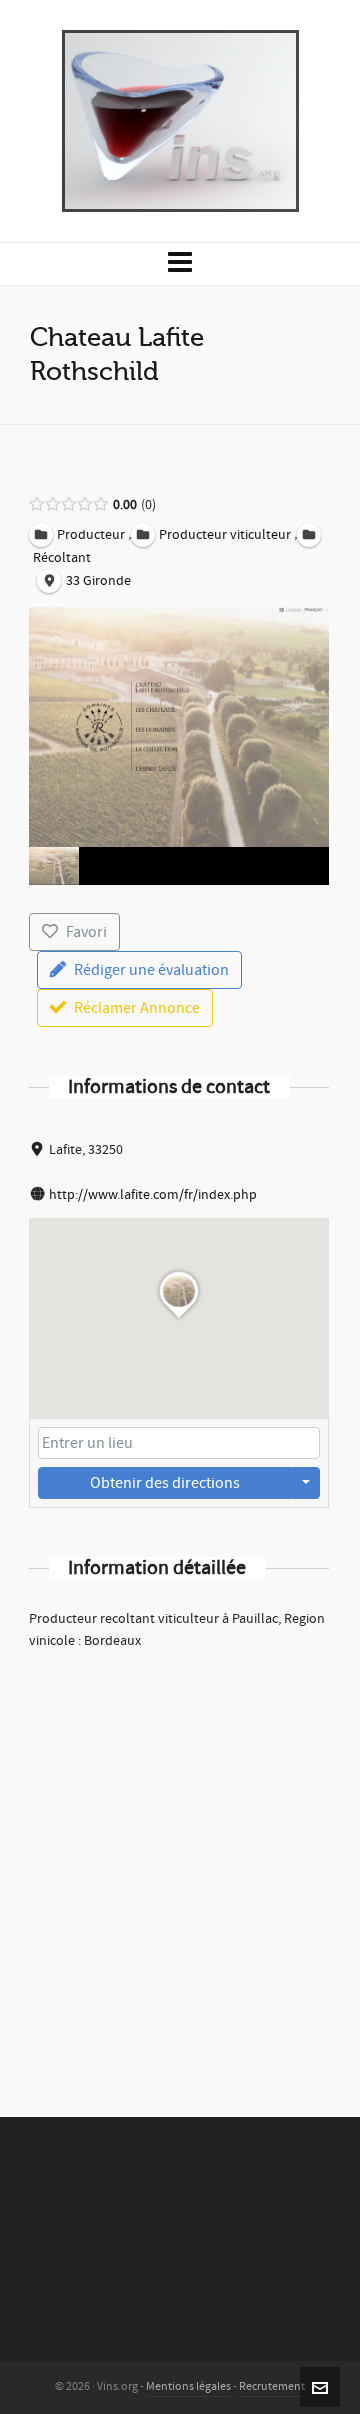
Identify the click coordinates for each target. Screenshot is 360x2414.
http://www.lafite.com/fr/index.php (153, 1195)
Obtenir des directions (165, 1483)
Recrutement (272, 2386)
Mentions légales (188, 2386)
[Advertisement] (180, 1857)
